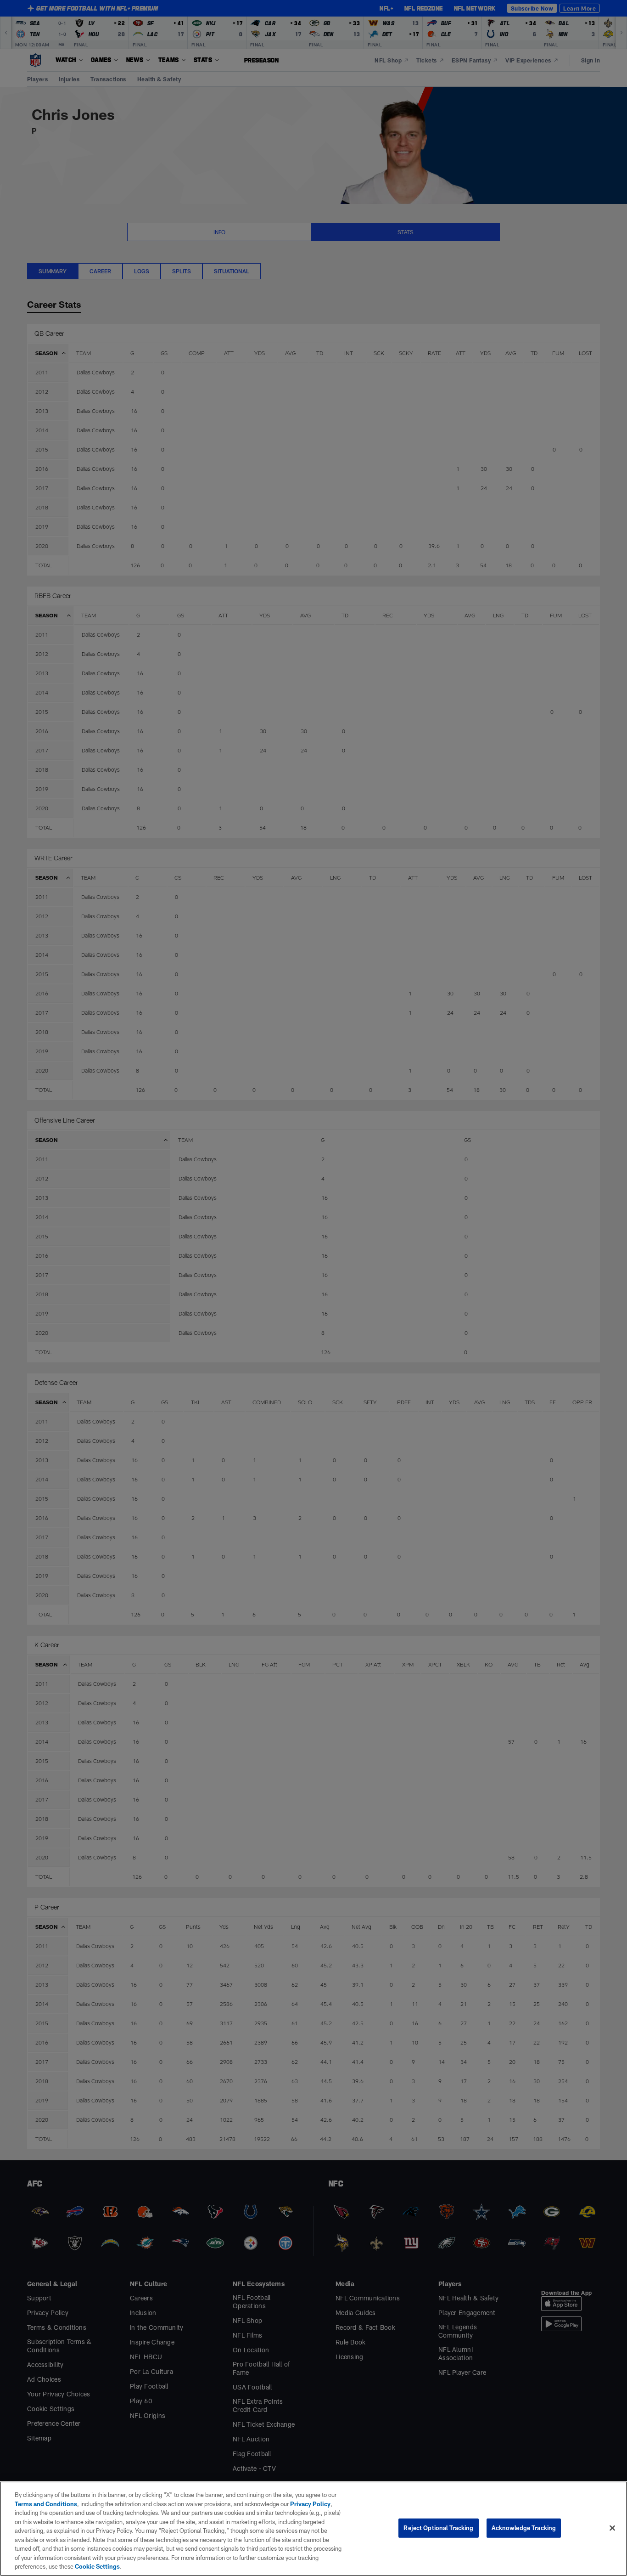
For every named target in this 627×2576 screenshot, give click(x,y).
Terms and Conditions (46, 2504)
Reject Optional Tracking (438, 2528)
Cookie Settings (97, 2566)
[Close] (612, 2528)
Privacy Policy (310, 2504)
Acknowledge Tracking (524, 2528)
